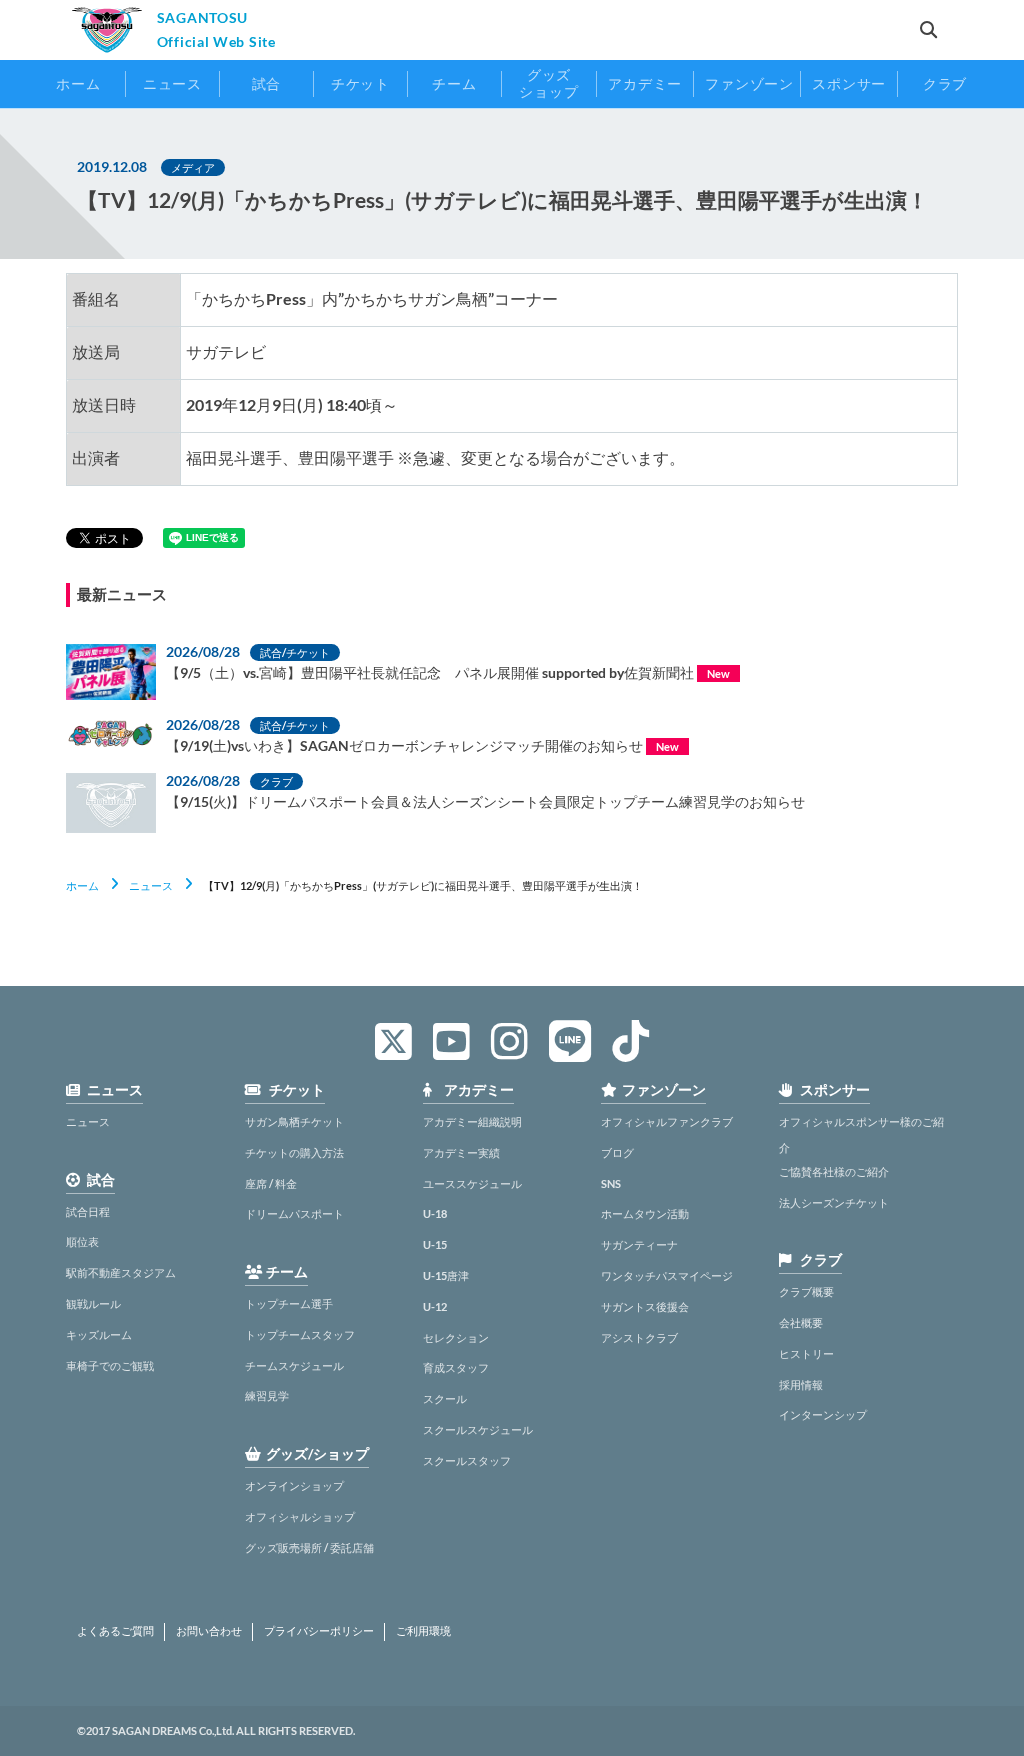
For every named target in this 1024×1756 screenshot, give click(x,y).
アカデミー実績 (461, 1152)
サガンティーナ (639, 1244)
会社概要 (801, 1322)
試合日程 (88, 1211)
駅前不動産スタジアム (121, 1272)
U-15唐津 (446, 1275)
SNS (611, 1183)
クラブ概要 (806, 1291)
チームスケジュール (294, 1365)
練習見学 (267, 1395)
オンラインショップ (294, 1485)
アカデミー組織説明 (472, 1121)
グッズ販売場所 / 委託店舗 (309, 1547)
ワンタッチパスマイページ (667, 1275)
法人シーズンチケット (834, 1202)
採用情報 (801, 1384)
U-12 (435, 1306)
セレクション (456, 1337)
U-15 (435, 1244)
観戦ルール (93, 1303)
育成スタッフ (456, 1367)
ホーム (82, 885)
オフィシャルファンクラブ (667, 1121)
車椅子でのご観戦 (110, 1365)
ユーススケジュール (472, 1183)
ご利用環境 (423, 1631)
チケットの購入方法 (294, 1152)
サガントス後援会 (645, 1306)
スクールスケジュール (478, 1429)
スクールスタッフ (467, 1460)
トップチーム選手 (289, 1303)
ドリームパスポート (294, 1213)
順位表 (82, 1241)
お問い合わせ (209, 1631)
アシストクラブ (639, 1337)
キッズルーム (99, 1334)
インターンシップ (823, 1414)
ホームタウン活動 (645, 1213)
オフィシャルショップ (300, 1516)
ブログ (617, 1152)
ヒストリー (806, 1353)
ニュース (151, 885)
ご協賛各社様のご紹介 (834, 1171)
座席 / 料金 (271, 1183)
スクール (445, 1398)
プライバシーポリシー (319, 1631)
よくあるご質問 (115, 1631)
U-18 (435, 1213)
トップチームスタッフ (300, 1334)
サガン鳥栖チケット (294, 1121)
